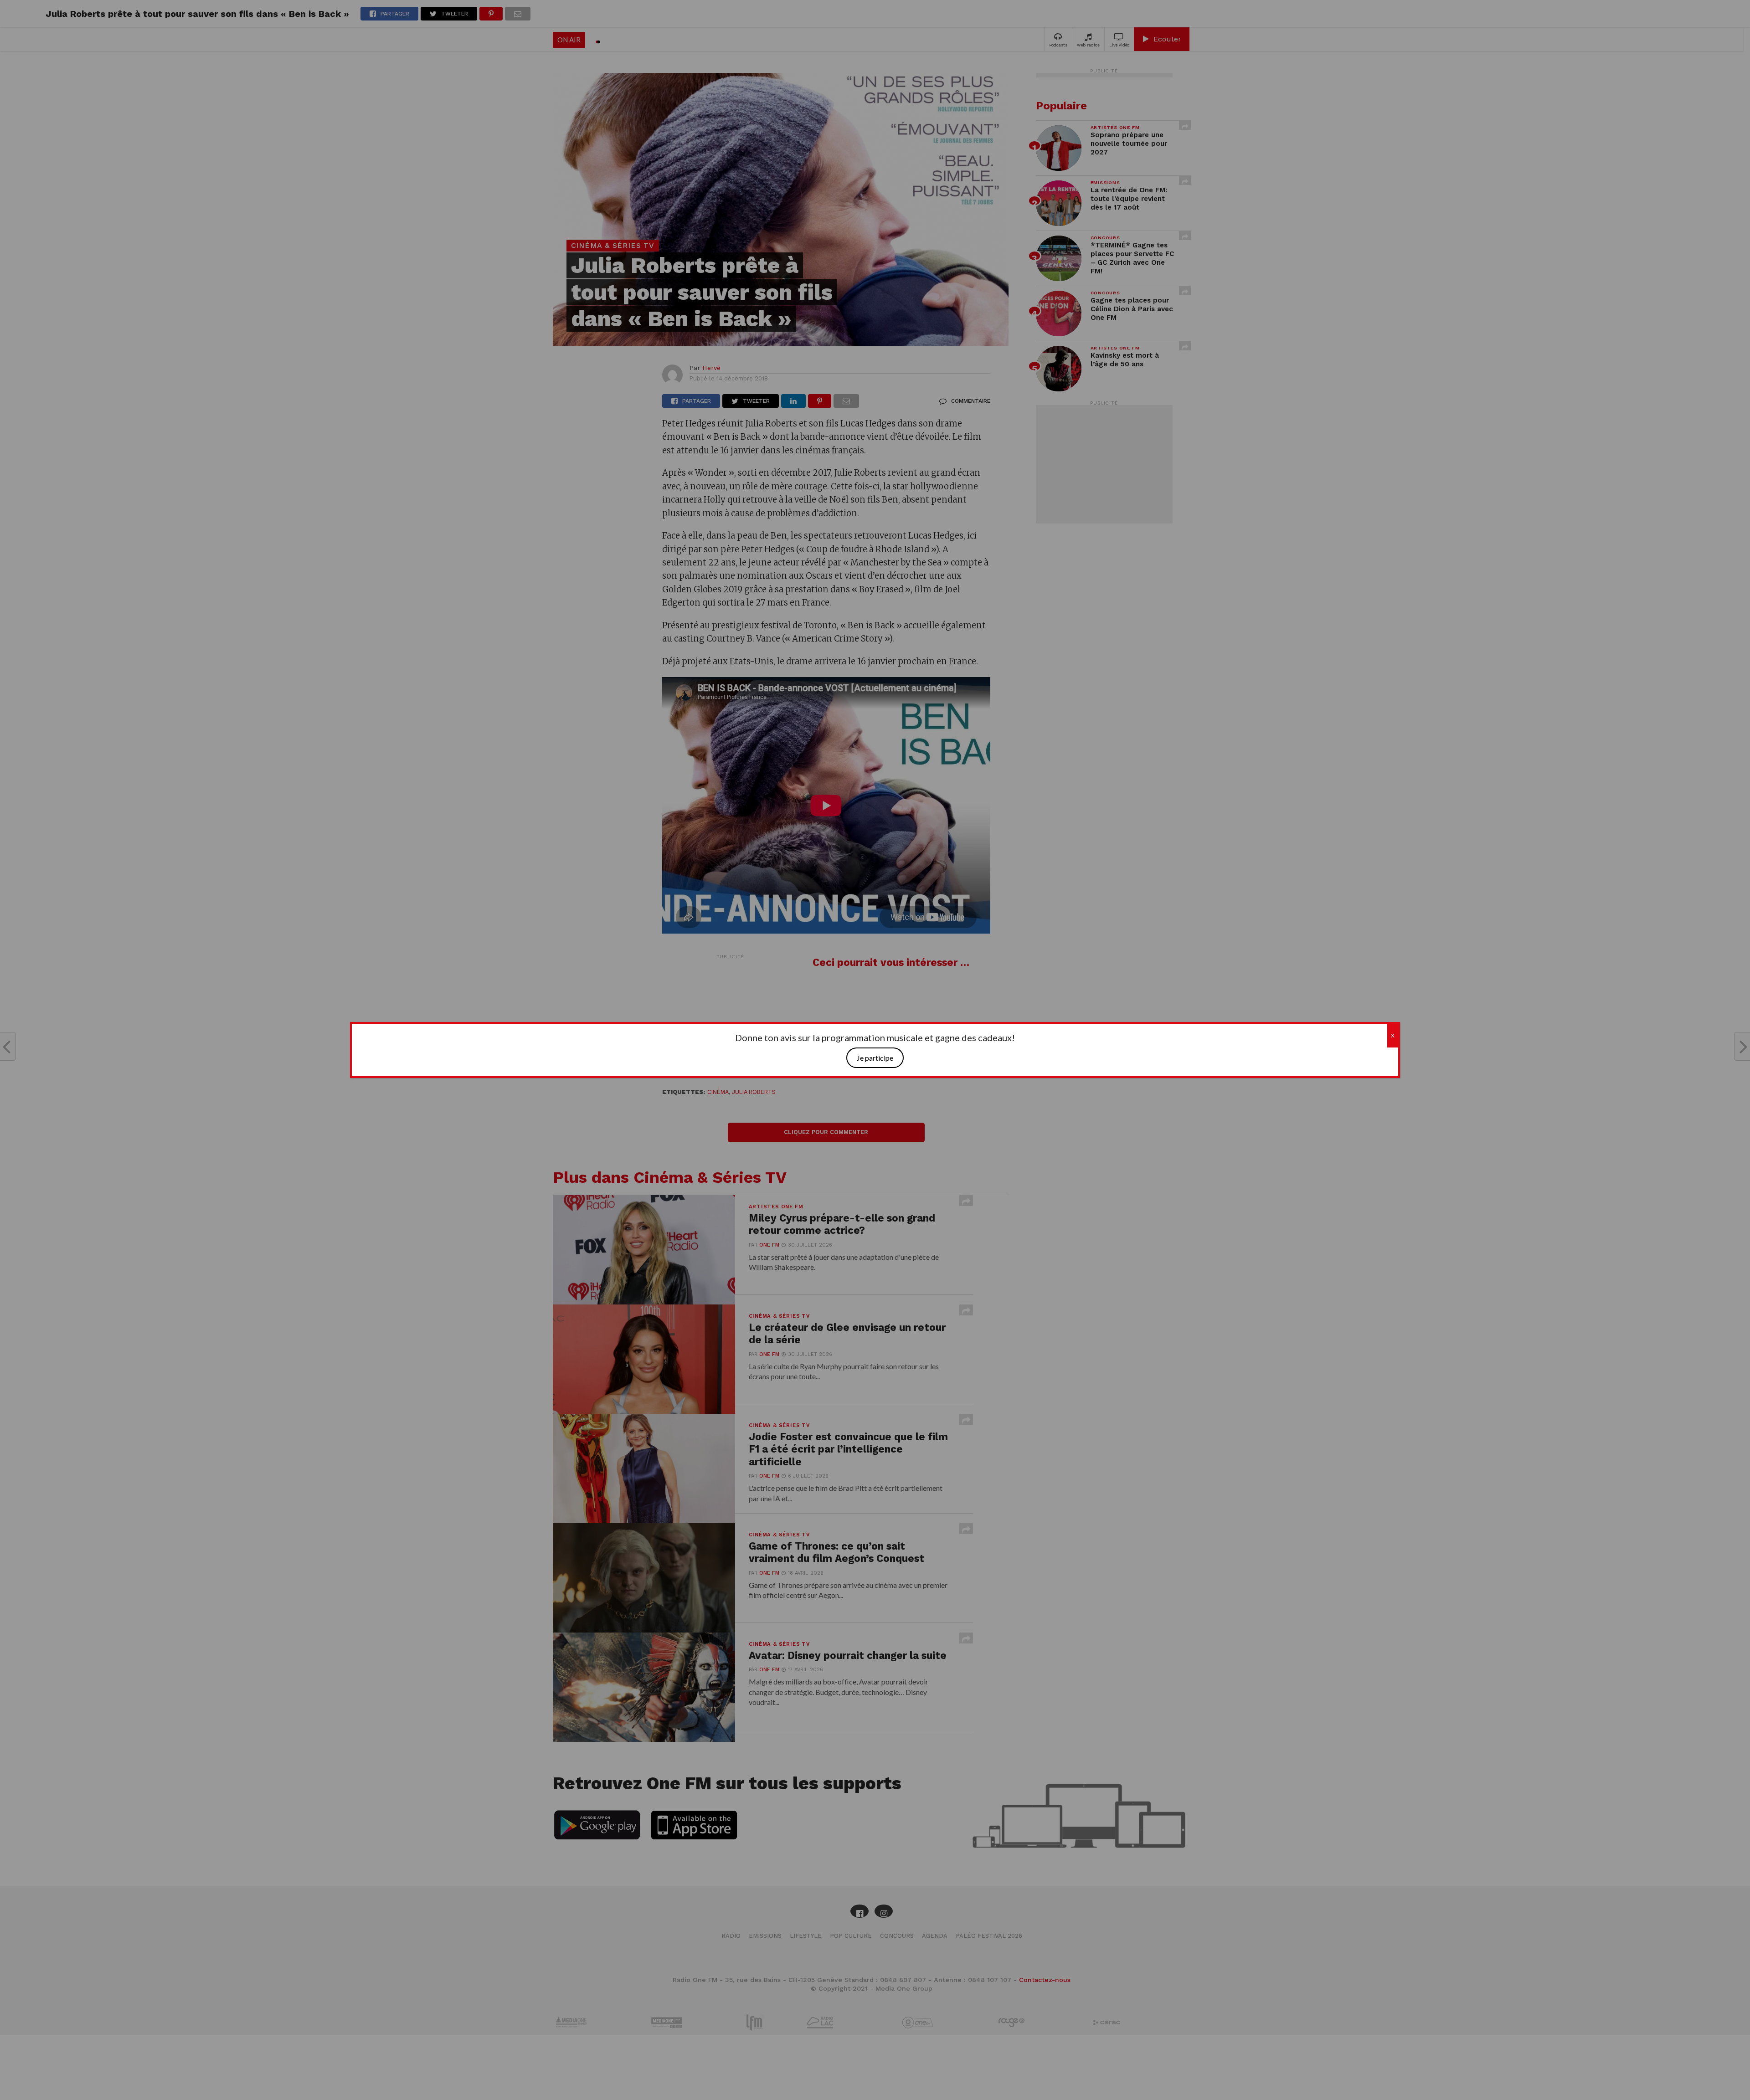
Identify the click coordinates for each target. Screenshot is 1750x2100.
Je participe (875, 1058)
